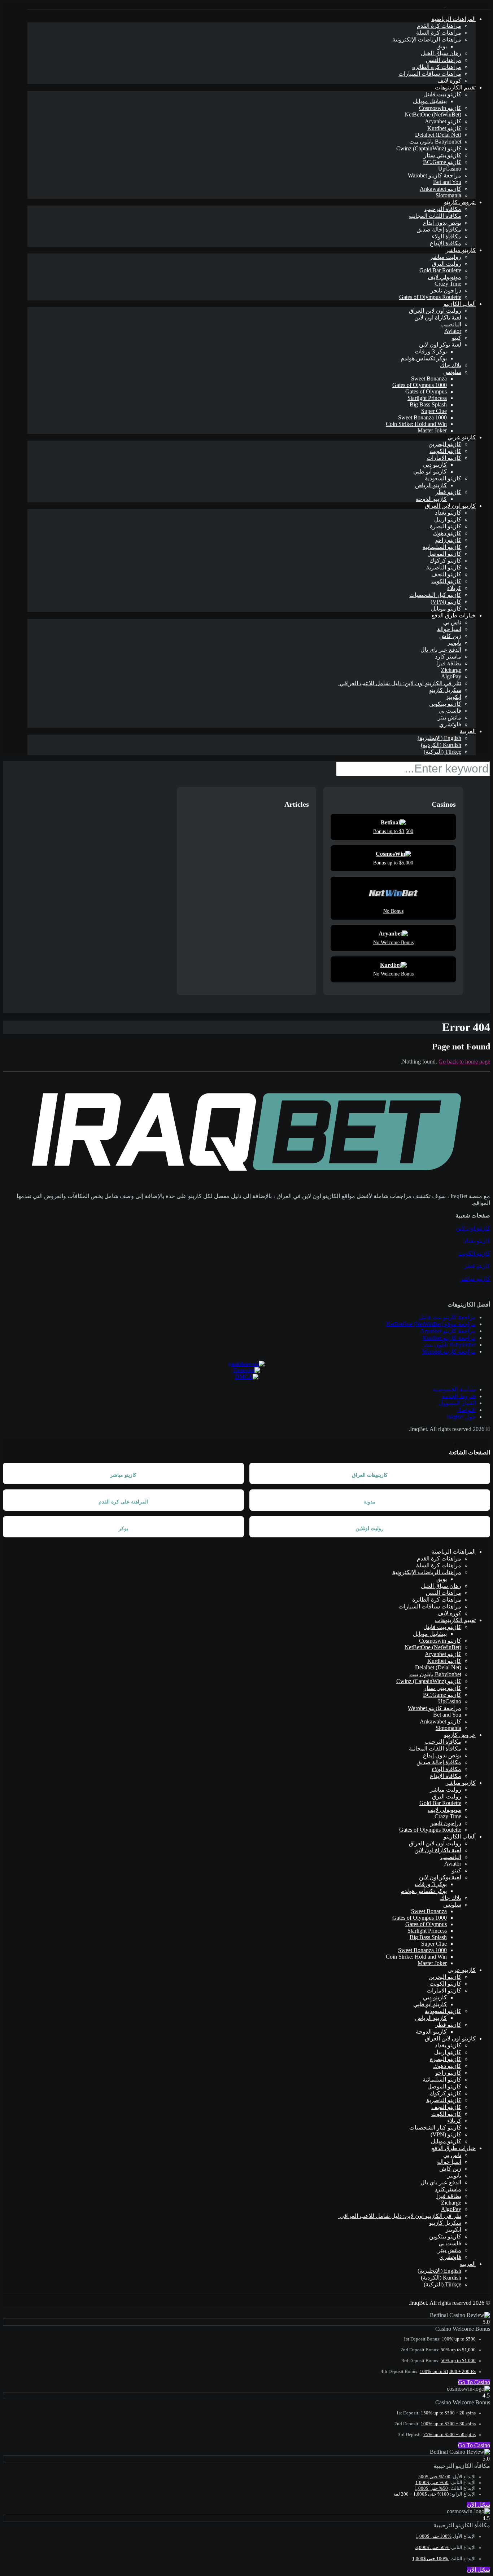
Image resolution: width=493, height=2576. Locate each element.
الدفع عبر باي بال (441, 650)
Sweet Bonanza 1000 (422, 417)
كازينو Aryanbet (443, 121)
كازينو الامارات (444, 458)
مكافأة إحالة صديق (439, 230)
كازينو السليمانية (442, 547)
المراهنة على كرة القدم (123, 1502)
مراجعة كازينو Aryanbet (448, 1331)
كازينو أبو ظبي (430, 472)
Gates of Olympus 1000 (420, 385)
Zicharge (451, 670)
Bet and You (447, 182)
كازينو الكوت (446, 581)
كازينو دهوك (447, 533)
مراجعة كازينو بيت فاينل (447, 1317)
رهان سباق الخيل (441, 53)
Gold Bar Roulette (440, 270)
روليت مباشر (446, 257)
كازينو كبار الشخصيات (435, 595)
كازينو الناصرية (444, 567)
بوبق (442, 46)
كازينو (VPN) (446, 602)
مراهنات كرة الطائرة (437, 67)
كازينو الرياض (431, 485)
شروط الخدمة (459, 1396)
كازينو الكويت (445, 451)
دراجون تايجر (446, 290)
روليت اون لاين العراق (435, 311)
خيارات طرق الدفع (453, 615)
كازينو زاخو (448, 540)
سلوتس (452, 372)
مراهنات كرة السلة (439, 33)
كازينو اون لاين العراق (450, 506)
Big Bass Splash (428, 404)
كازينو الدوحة (431, 499)
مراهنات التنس (444, 60)
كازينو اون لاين (473, 1228)
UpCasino (450, 169)
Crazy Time (448, 284)
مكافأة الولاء (446, 236)
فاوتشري (450, 724)
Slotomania (448, 195)
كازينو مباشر (461, 250)
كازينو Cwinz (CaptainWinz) (429, 148)
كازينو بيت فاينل (442, 94)
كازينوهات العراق (370, 1475)
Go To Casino (474, 2382)
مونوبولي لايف (444, 277)
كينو (457, 338)
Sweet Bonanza (429, 378)
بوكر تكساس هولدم (424, 358)
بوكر (123, 1529)
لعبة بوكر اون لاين (440, 345)
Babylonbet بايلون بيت (435, 142)
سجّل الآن (479, 2505)
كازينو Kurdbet (444, 128)
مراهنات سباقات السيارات (430, 74)
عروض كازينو (460, 202)
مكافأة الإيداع (446, 243)
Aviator (453, 331)
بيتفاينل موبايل (430, 101)
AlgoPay (451, 676)
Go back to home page (464, 1062)
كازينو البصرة (446, 526)
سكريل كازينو (445, 690)
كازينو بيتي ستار (442, 155)
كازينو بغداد (448, 513)
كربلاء (454, 588)
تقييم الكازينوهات (455, 87)
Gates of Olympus (426, 391)
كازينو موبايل (446, 609)
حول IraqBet (461, 1417)
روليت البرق (447, 264)
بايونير (454, 643)
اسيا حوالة (449, 629)
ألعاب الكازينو (460, 304)
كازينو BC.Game (442, 162)
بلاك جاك (451, 365)
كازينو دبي (435, 465)
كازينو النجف (446, 574)
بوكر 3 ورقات (431, 351)
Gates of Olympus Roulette (430, 297)
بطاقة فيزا (449, 663)
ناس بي (452, 622)
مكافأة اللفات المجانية (435, 216)
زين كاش (450, 636)
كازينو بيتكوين (445, 704)
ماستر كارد (448, 657)
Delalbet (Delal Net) (438, 135)
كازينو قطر (448, 492)
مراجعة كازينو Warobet (435, 175)
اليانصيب (451, 324)
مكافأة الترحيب (443, 209)
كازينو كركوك (445, 561)
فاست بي (450, 711)
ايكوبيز (453, 697)
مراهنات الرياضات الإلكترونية (427, 39)
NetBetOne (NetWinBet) (433, 115)
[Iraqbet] (445, 6)
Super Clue (434, 411)
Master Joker (432, 430)
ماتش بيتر (450, 717)
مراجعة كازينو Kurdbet (449, 1338)
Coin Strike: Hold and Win (416, 424)
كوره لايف (449, 81)
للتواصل (466, 1410)
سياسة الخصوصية (454, 1389)
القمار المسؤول (457, 1403)
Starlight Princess (427, 398)
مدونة (370, 1502)
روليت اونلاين (370, 1529)
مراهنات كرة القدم (439, 26)
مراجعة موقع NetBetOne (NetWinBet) (431, 1324)
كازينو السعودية (443, 478)
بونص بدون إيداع (442, 223)
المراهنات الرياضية (453, 19)
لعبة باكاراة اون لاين (438, 318)
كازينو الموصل (444, 554)
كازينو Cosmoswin (440, 108)
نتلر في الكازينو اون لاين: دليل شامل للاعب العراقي (400, 683)
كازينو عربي (462, 437)
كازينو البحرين (445, 444)
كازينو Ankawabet (440, 189)
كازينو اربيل (448, 519)
